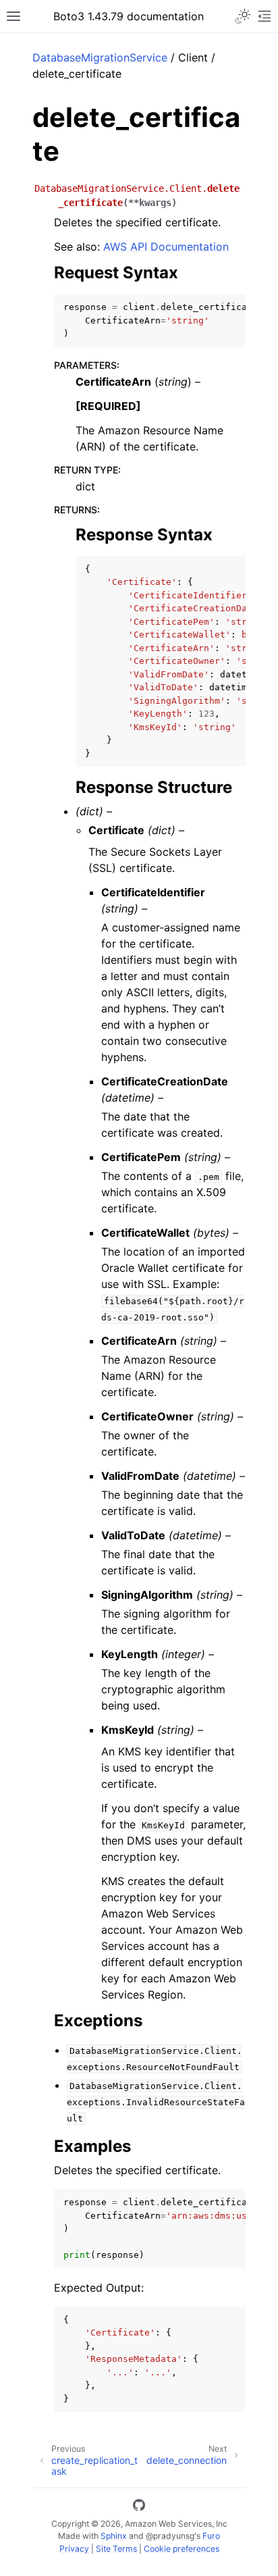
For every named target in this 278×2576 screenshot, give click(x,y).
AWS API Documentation (166, 247)
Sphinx (114, 2536)
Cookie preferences (182, 2549)
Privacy (74, 2549)
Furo (211, 2536)
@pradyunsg (170, 2536)
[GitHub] (139, 2507)
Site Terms (116, 2549)
